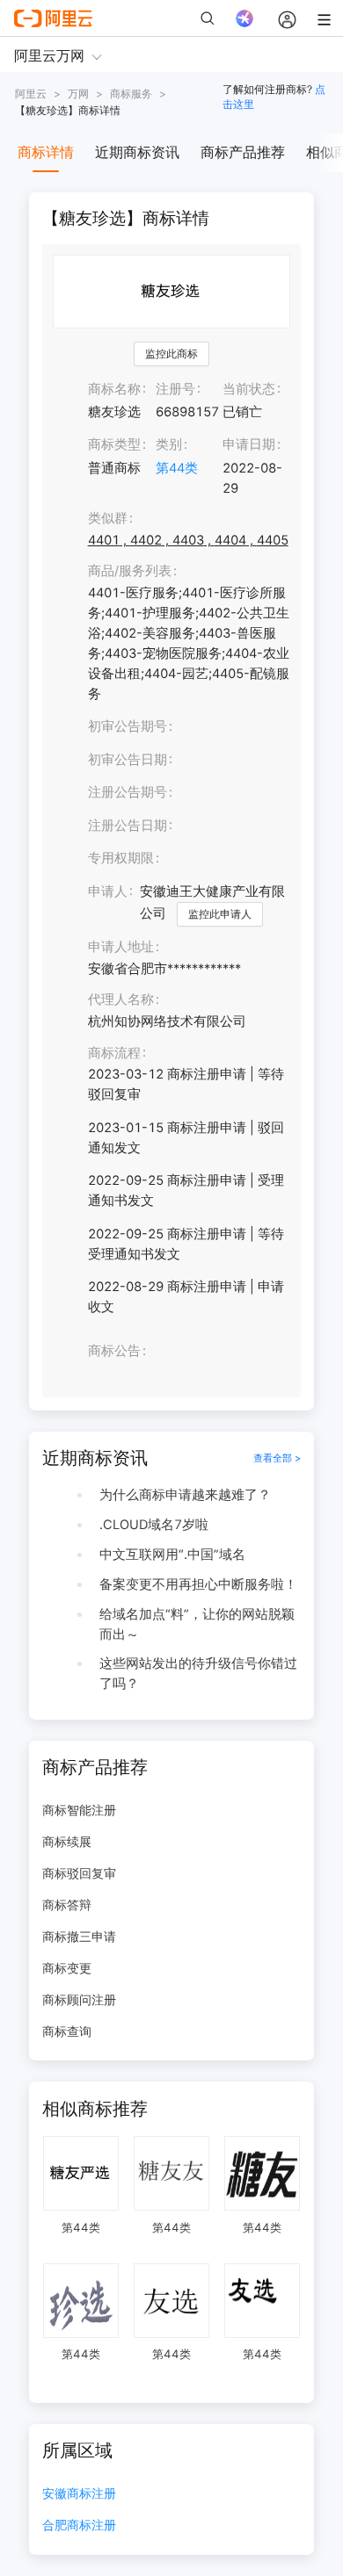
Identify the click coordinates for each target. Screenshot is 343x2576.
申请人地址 (121, 947)
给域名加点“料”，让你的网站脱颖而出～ (197, 1624)
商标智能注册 (79, 1810)
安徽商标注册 (79, 2494)
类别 (169, 444)
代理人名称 (121, 999)
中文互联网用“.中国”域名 (172, 1555)
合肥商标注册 (79, 2525)
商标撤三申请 (79, 1936)
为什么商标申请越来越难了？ (185, 1495)
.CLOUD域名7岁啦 (154, 1525)
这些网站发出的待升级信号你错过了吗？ (198, 1674)
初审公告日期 (128, 760)
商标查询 (67, 2031)
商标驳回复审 (79, 1873)
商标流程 (114, 1053)
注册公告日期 (128, 826)
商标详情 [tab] (46, 152)
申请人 (108, 891)
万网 (78, 94)
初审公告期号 (128, 726)
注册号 (175, 389)
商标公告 (114, 1351)
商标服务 (131, 94)
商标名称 (114, 389)
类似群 (108, 518)
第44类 (177, 468)
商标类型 (114, 444)
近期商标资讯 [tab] (137, 152)
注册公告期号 (128, 792)
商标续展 (67, 1841)
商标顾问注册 (79, 1999)
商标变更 (67, 1968)
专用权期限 (121, 858)
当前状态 (249, 389)
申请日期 (249, 444)
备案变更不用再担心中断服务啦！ (198, 1584)
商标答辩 (67, 1905)
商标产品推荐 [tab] (243, 152)
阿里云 (31, 94)
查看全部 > (277, 1458)
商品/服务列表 (130, 571)
